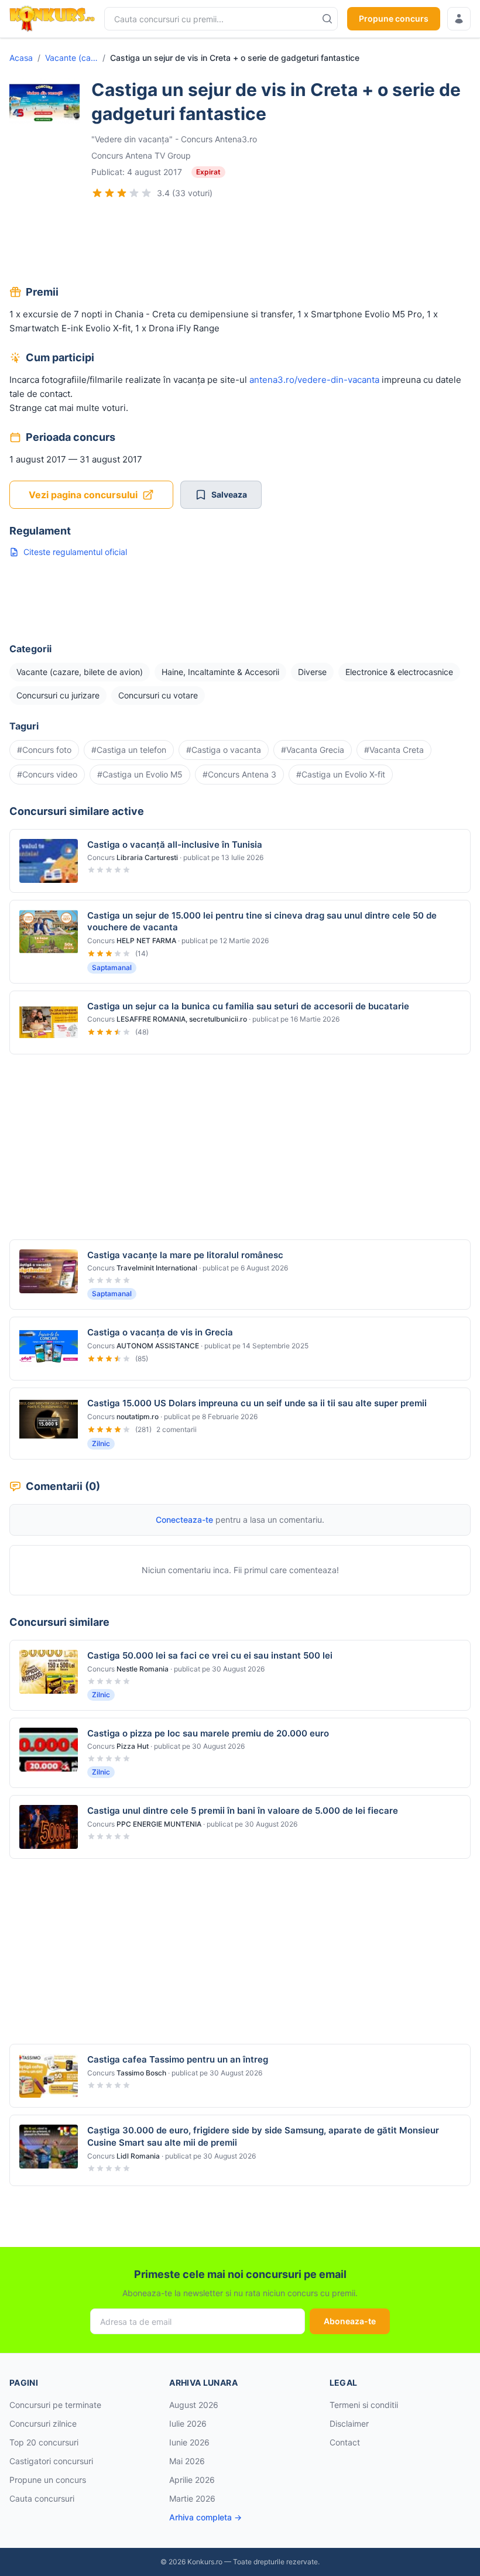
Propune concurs (394, 18)
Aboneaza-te (350, 2321)
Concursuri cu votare (158, 695)
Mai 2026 (187, 2461)
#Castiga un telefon (129, 750)
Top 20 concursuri (44, 2442)
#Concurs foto (44, 750)
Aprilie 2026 (192, 2480)
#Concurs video (47, 774)
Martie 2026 (192, 2498)
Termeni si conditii (364, 2405)
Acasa (21, 58)
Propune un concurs (48, 2480)
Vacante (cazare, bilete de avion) (71, 58)
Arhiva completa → (205, 2517)
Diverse (312, 672)
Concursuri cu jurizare (58, 695)
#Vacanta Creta (394, 750)
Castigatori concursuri (51, 2461)
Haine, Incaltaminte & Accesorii (220, 672)
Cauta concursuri (42, 2498)
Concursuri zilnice (43, 2423)
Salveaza (229, 494)
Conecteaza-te (184, 1520)
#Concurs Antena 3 (239, 774)
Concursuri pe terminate (55, 2405)
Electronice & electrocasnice (399, 672)
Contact (345, 2442)
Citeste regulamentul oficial (75, 552)
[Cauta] (327, 19)
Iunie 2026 (189, 2442)
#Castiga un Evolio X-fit (341, 774)
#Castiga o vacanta (224, 750)
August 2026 (194, 2405)
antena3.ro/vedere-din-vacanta (314, 380)
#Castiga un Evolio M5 (140, 774)
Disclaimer (349, 2423)
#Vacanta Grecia (313, 750)
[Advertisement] (240, 244)
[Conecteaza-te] (459, 19)
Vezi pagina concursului (83, 495)
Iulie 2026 (188, 2423)
